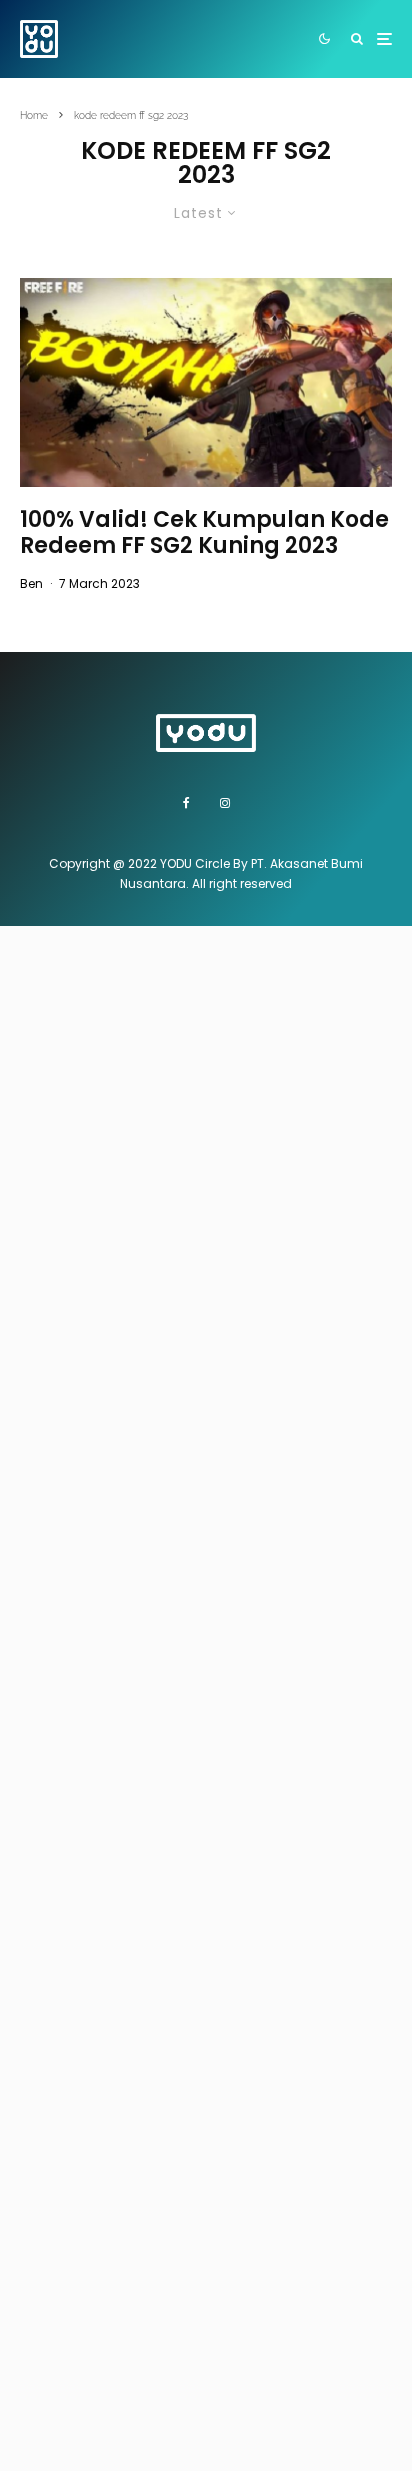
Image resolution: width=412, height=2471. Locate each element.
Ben (31, 583)
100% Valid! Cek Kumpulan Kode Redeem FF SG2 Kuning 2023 (204, 533)
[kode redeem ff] (206, 382)
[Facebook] (186, 803)
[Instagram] (225, 803)
